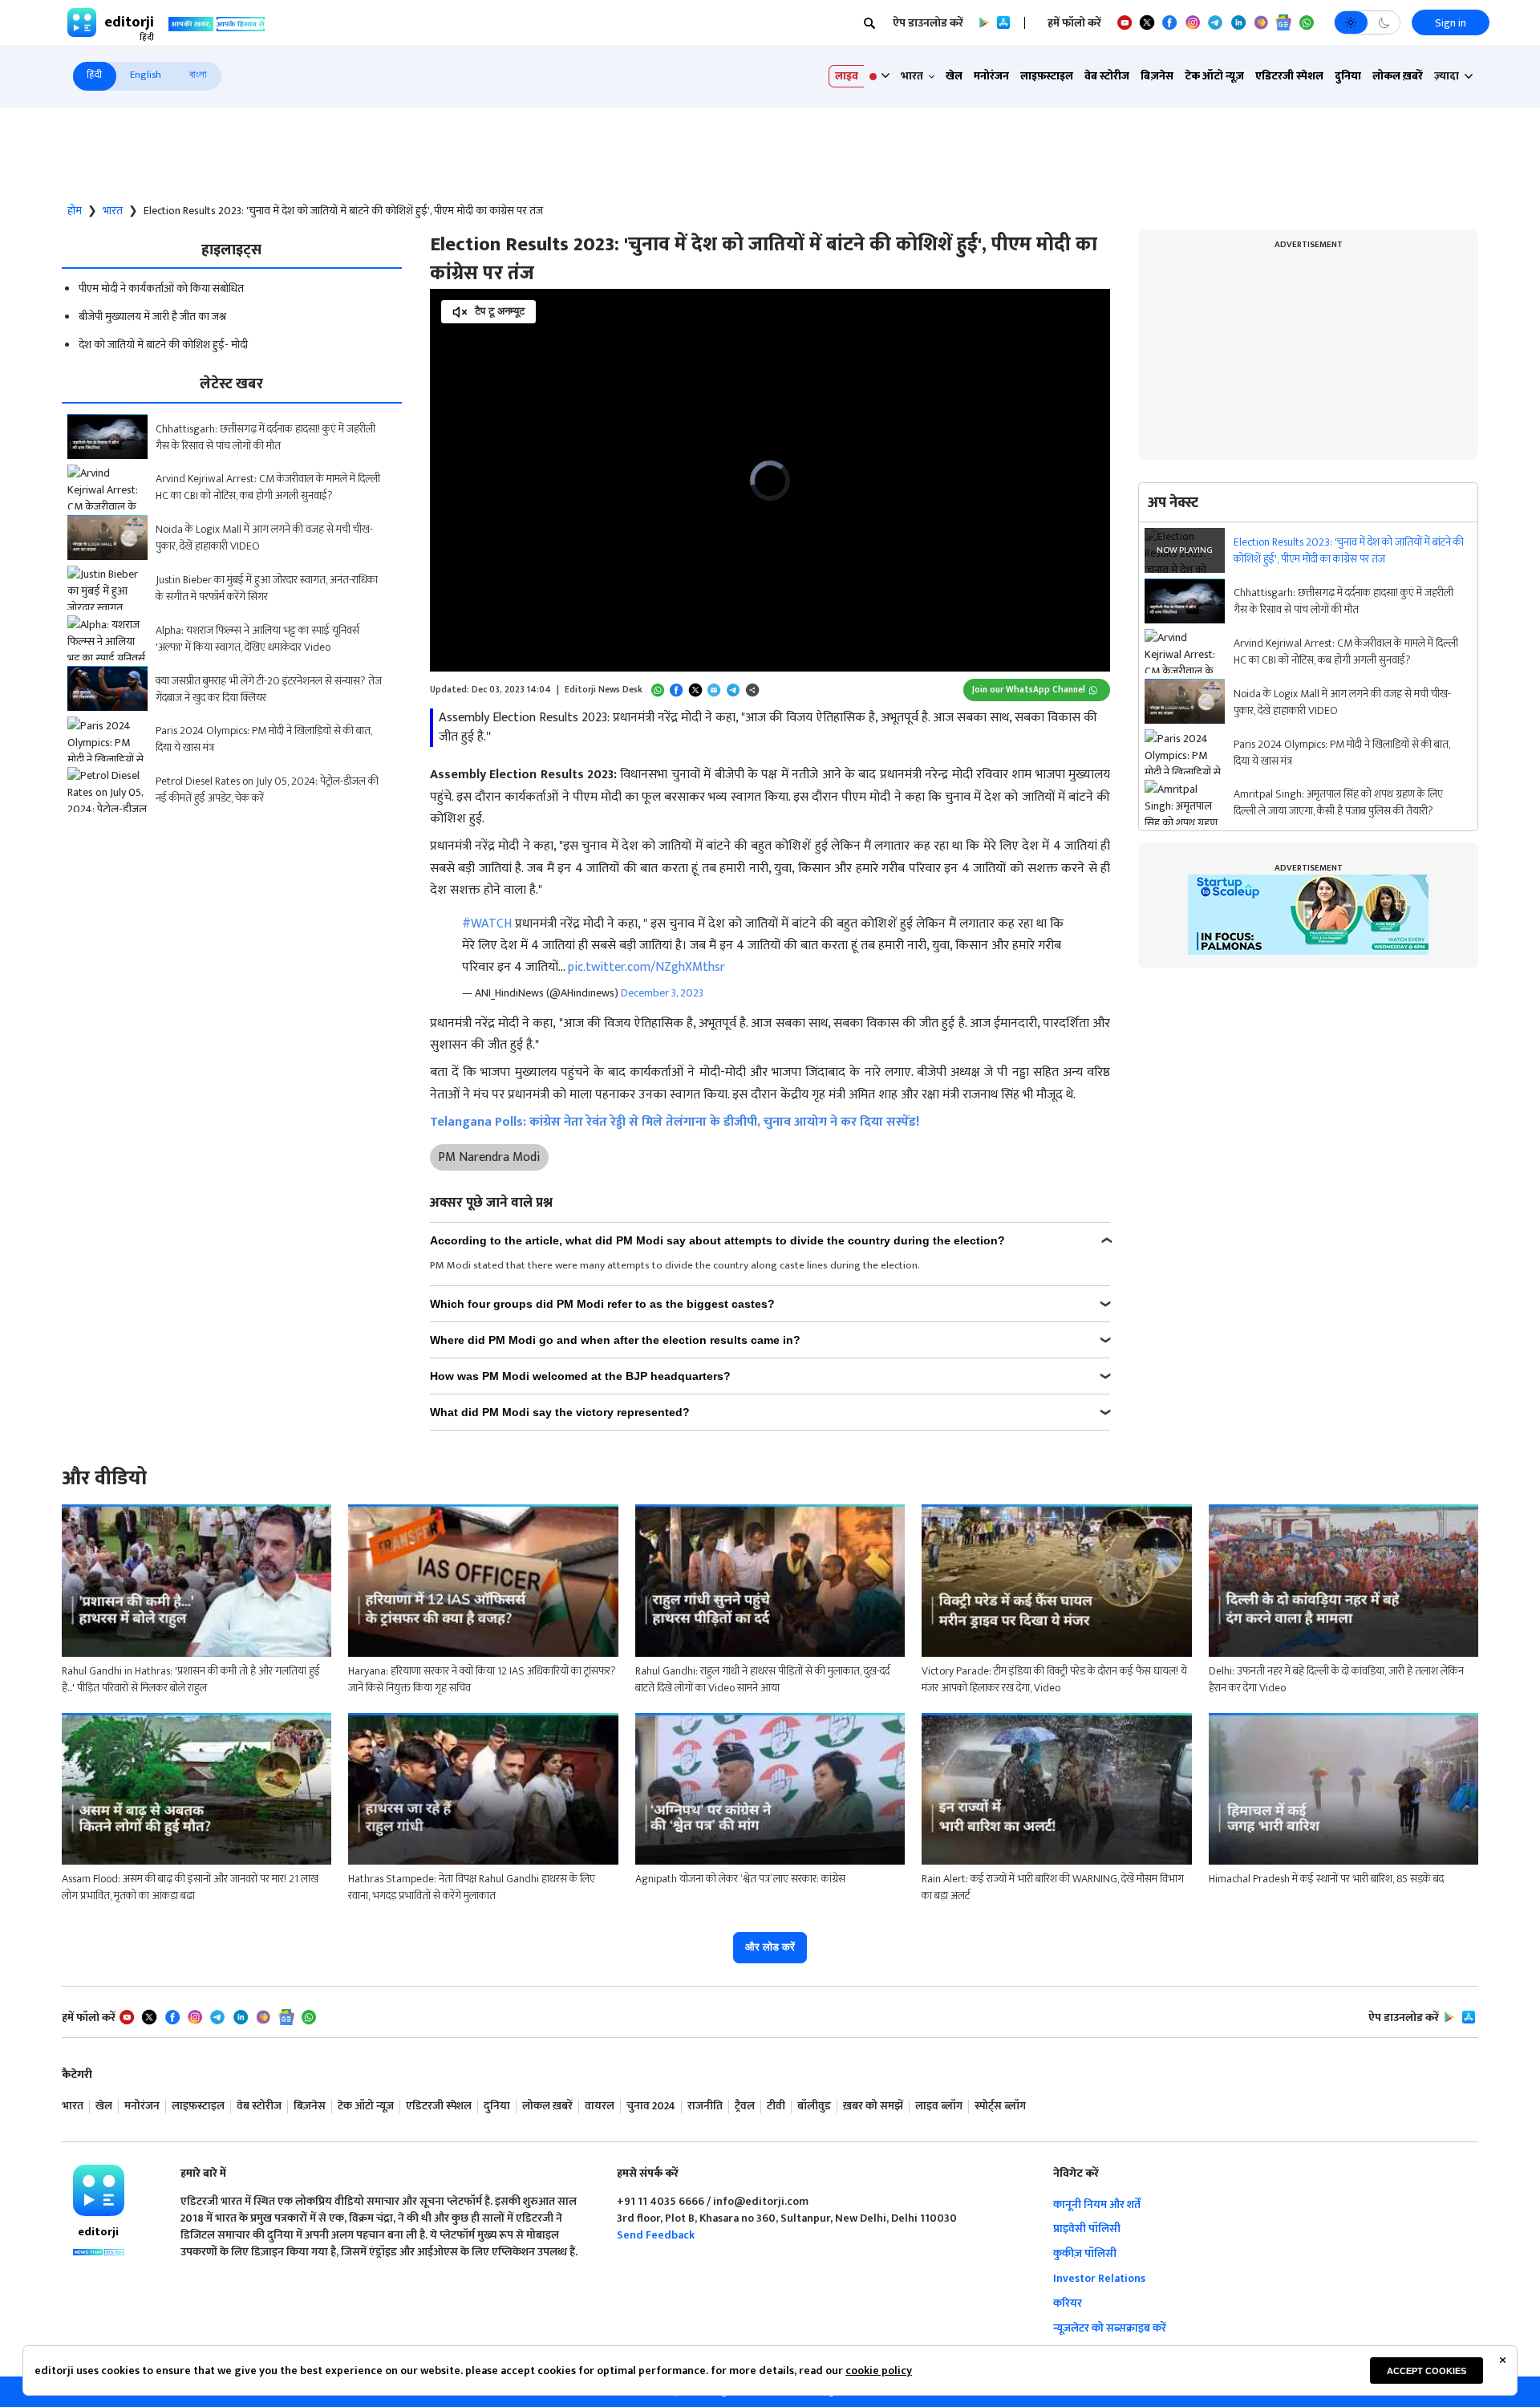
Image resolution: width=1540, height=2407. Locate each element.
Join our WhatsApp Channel (1029, 690)
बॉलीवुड (814, 2107)
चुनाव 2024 (651, 2107)
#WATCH (487, 924)
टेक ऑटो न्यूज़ (1214, 76)
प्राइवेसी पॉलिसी (1087, 2228)
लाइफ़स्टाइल (1047, 76)
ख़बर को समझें (873, 2107)
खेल (954, 76)
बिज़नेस (1157, 76)
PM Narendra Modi (489, 1157)
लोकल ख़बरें (1398, 76)
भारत (113, 211)
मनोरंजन (991, 76)
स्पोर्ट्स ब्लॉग (1000, 2107)
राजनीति (705, 2107)
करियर (1068, 2303)
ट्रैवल (745, 2107)
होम (75, 211)
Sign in (1451, 23)
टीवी (776, 2107)
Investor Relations (1099, 2278)
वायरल (600, 2107)
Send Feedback (656, 2235)
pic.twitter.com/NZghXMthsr (646, 967)
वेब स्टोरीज (1107, 76)
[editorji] (99, 2190)
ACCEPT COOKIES (1427, 2371)
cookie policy (879, 2370)
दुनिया (1348, 76)
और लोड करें (770, 1947)
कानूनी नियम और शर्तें (1097, 2204)
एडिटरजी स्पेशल (1289, 76)
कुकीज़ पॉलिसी (1085, 2253)
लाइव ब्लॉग (939, 2107)
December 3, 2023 (662, 993)
